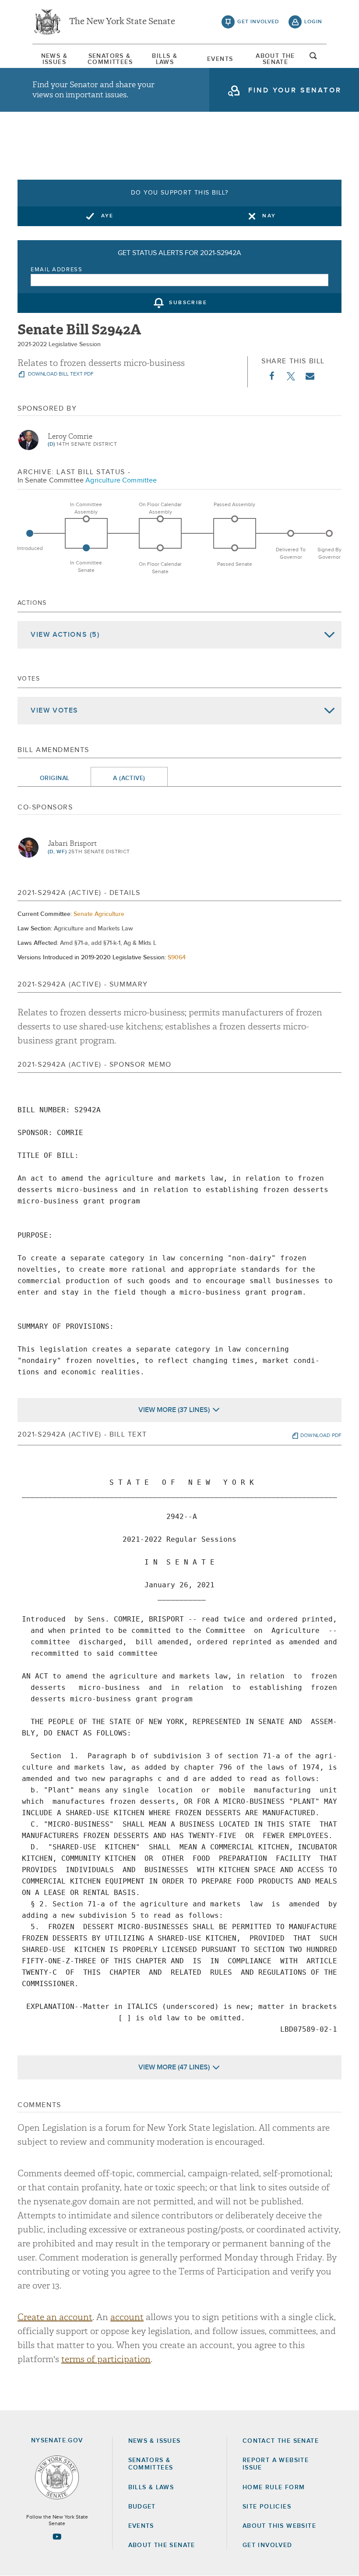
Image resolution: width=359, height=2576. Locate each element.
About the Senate (162, 2545)
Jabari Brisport (72, 844)
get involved (258, 22)
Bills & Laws (165, 59)
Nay (269, 216)
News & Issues (54, 59)
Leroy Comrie (70, 436)
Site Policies (267, 2507)
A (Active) (129, 778)
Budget (142, 2507)
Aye (107, 216)
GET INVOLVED (267, 2545)
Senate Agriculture (99, 914)
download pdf (321, 1436)
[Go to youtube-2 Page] (57, 2537)
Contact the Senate (281, 2441)
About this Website (279, 2526)
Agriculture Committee (121, 480)
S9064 (177, 958)
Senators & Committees (109, 59)
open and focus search (313, 58)
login (313, 22)
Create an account (55, 2317)
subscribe (188, 303)
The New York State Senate (122, 22)
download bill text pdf (60, 374)
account (127, 2317)
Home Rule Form (274, 2487)
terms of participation (106, 2359)
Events (220, 59)
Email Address (57, 270)
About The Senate (275, 59)
